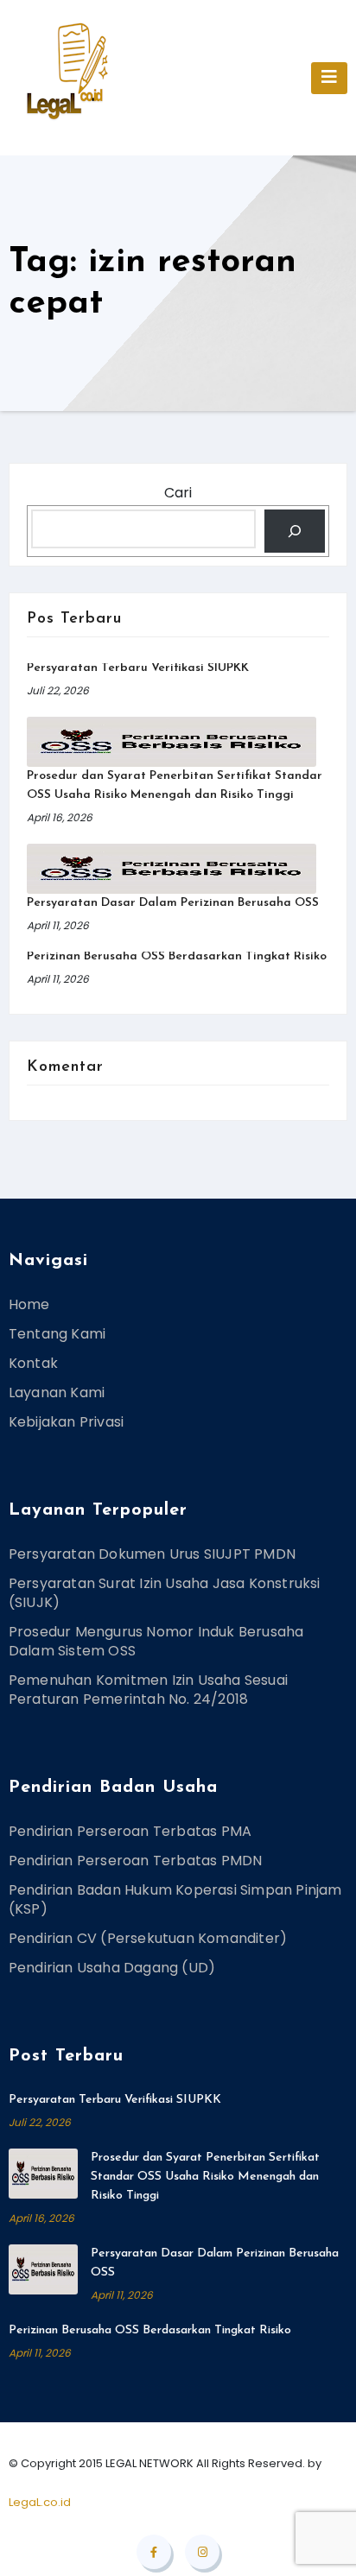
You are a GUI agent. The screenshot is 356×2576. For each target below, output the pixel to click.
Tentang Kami (57, 1334)
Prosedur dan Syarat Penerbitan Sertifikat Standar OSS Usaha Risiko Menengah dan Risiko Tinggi (205, 2177)
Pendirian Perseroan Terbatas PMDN (136, 1861)
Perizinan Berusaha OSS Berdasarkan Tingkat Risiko (177, 956)
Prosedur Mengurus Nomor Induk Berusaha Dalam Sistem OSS (156, 1641)
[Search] (295, 531)
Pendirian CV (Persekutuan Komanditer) (148, 1938)
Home (29, 1304)
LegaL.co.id (40, 2502)
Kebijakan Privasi (66, 1422)
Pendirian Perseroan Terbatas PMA (130, 1831)
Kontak (33, 1363)
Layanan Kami (57, 1392)
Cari (178, 493)
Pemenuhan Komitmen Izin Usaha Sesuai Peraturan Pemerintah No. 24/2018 (148, 1690)
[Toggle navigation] (329, 78)
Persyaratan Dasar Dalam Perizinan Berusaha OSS (173, 903)
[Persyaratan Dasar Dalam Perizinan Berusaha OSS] (172, 869)
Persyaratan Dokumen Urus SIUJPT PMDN (152, 1554)
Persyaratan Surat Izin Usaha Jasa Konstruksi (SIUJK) (165, 1593)
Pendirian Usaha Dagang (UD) (112, 1968)
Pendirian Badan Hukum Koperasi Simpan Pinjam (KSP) (175, 1899)
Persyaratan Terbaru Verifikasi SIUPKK (138, 668)
